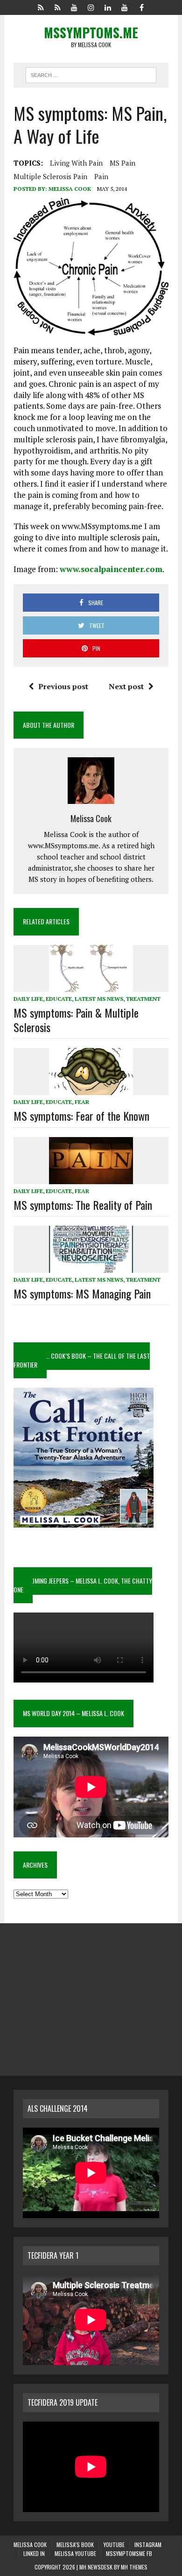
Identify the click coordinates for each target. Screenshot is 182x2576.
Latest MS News (99, 999)
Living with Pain (76, 163)
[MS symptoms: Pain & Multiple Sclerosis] (91, 985)
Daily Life (28, 999)
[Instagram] (91, 7)
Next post (126, 686)
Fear (82, 1102)
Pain (101, 176)
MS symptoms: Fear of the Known (81, 1116)
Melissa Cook (70, 189)
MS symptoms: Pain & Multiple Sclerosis (76, 1020)
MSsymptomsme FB (129, 2553)
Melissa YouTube (75, 2553)
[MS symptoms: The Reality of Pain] (91, 1178)
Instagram (148, 2545)
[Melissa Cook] (41, 7)
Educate (59, 999)
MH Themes (134, 2567)
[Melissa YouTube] (125, 7)
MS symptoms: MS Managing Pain (82, 1293)
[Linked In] (108, 7)
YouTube (114, 2545)
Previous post (63, 686)
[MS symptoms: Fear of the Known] (91, 1089)
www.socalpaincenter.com (111, 569)
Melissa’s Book (75, 2545)
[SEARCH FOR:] (91, 74)
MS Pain (122, 163)
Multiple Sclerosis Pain (50, 176)
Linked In (34, 2553)
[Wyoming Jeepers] (74, 7)
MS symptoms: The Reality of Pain (83, 1205)
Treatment (143, 999)
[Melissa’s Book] (57, 7)
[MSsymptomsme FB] (141, 7)
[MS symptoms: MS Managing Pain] (91, 1266)
